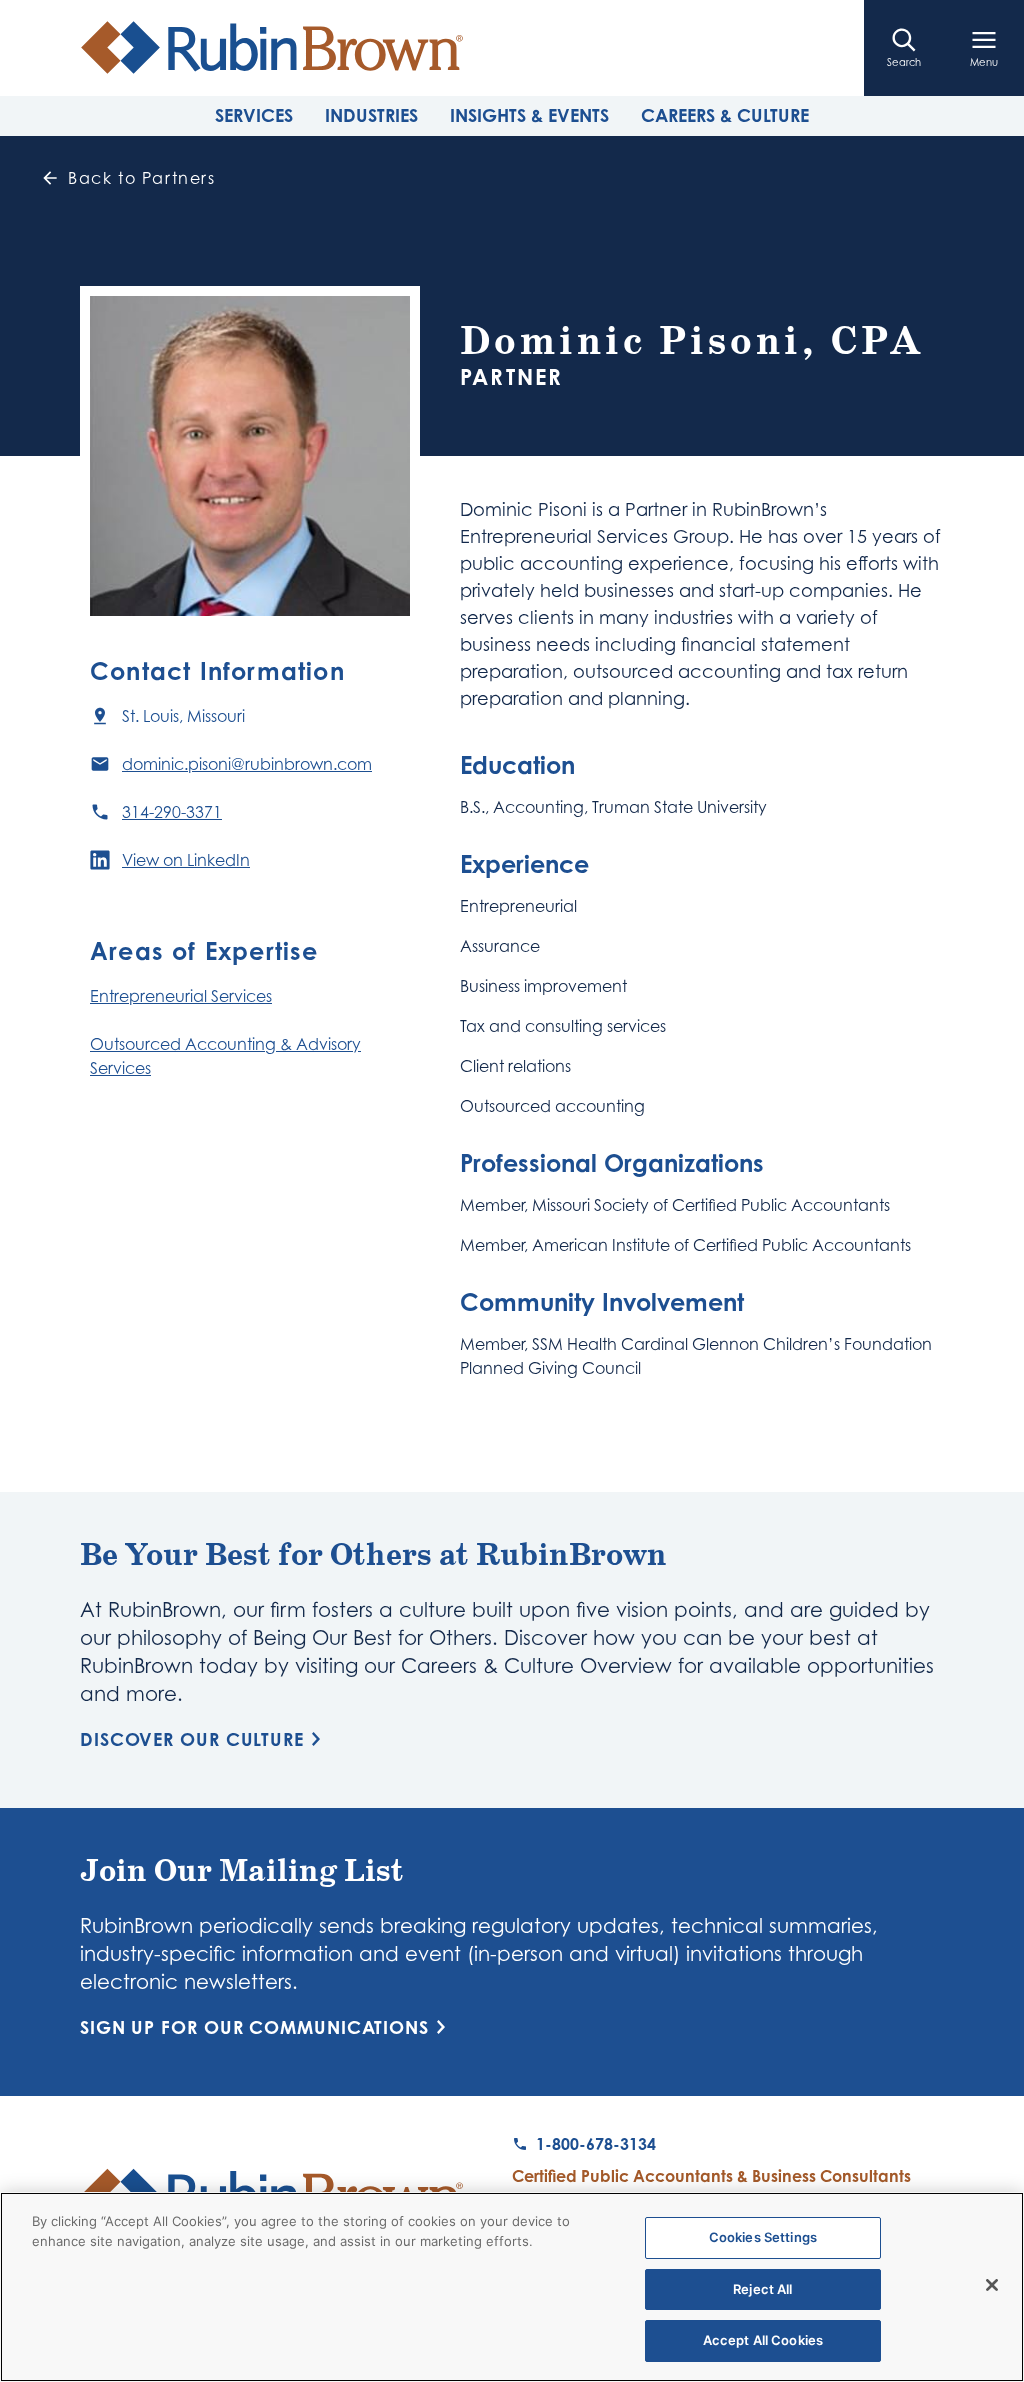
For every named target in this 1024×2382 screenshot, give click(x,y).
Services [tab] (254, 115)
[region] (512, 2287)
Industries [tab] (371, 115)
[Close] (992, 2285)
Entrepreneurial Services (181, 996)
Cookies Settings (763, 2237)
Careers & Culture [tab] (725, 115)
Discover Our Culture (192, 1739)
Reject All (762, 2289)
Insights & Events (529, 115)
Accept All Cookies (763, 2340)
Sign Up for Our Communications (254, 2027)
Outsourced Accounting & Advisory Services (225, 1056)
